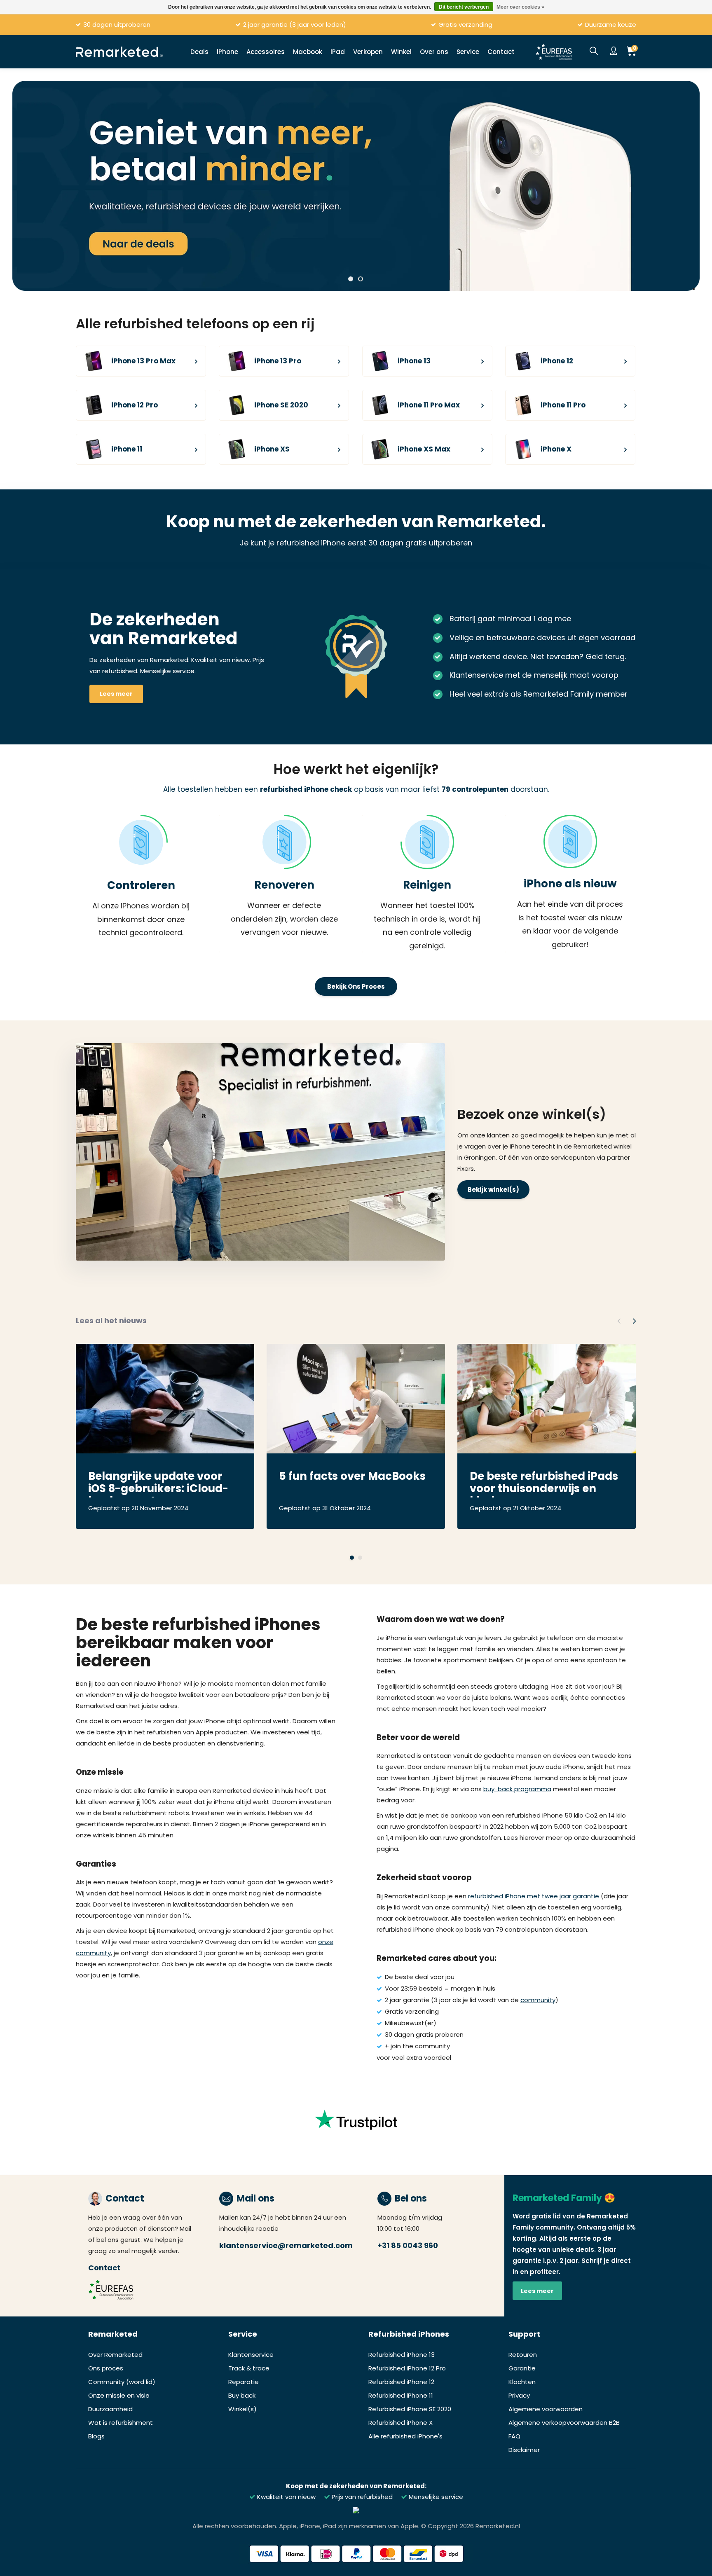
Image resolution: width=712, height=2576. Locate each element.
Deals (199, 52)
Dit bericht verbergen (464, 7)
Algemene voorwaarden (546, 2409)
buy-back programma (517, 1789)
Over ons (434, 52)
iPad (338, 52)
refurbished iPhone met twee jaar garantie (534, 1896)
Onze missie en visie (119, 2395)
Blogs (96, 2436)
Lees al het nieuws (111, 1321)
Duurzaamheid (110, 2409)
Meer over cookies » (520, 7)
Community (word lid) (122, 2382)
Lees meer (116, 694)
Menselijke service (435, 2497)
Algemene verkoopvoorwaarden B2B (564, 2423)
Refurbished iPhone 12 (401, 2382)
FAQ (514, 2436)
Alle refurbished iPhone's (405, 2436)
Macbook (308, 52)
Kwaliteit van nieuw (286, 2497)
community (538, 2000)
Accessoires (266, 52)
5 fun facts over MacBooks (352, 1477)
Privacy (519, 2395)
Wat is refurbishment (121, 2423)
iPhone (227, 52)
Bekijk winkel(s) (493, 1190)
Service (468, 52)
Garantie (522, 2368)
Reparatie (244, 2382)
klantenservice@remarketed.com (286, 2245)
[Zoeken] (594, 51)
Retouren (523, 2355)
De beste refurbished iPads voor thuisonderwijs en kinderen (544, 1483)
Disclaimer (524, 2450)
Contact (501, 52)
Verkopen (368, 52)
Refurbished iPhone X (400, 2423)
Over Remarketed (115, 2355)
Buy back (242, 2395)
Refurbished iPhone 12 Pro (407, 2368)
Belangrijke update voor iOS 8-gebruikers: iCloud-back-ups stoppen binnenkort (158, 1483)
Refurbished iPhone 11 (401, 2395)
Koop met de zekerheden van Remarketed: (356, 2486)
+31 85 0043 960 (408, 2245)
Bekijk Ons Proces (356, 986)
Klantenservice (251, 2355)
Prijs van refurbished (361, 2497)
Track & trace (249, 2368)
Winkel (401, 52)
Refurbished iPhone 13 (402, 2355)
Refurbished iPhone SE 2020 (410, 2409)
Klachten (522, 2382)
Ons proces (106, 2368)
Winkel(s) (242, 2409)
